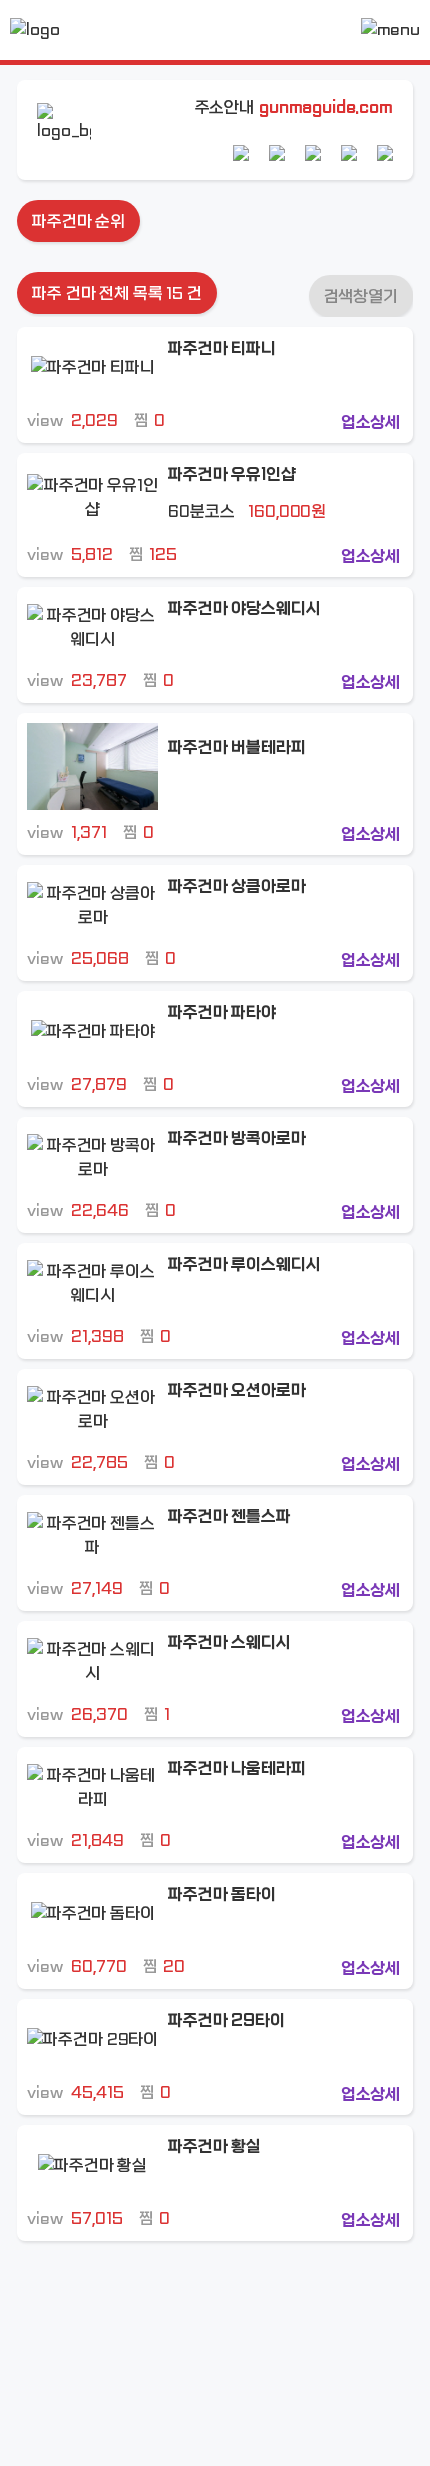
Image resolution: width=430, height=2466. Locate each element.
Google (277, 153)
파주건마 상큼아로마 (236, 886)
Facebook (385, 153)
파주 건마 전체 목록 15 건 (116, 293)
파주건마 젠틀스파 (229, 1516)
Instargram (349, 153)
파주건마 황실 (214, 2146)
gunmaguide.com (326, 107)
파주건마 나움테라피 (236, 1768)
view (72, 420)
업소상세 (370, 422)
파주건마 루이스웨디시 (244, 1264)
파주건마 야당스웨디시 (244, 608)
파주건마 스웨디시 (229, 1642)
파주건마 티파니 (222, 348)
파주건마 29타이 (226, 2020)
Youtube (313, 153)
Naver (241, 153)
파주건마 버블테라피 (236, 747)
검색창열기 (361, 296)
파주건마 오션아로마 (236, 1390)
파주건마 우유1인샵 (231, 474)
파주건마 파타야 (222, 1012)
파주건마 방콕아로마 (236, 1138)
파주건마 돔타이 (222, 1894)
